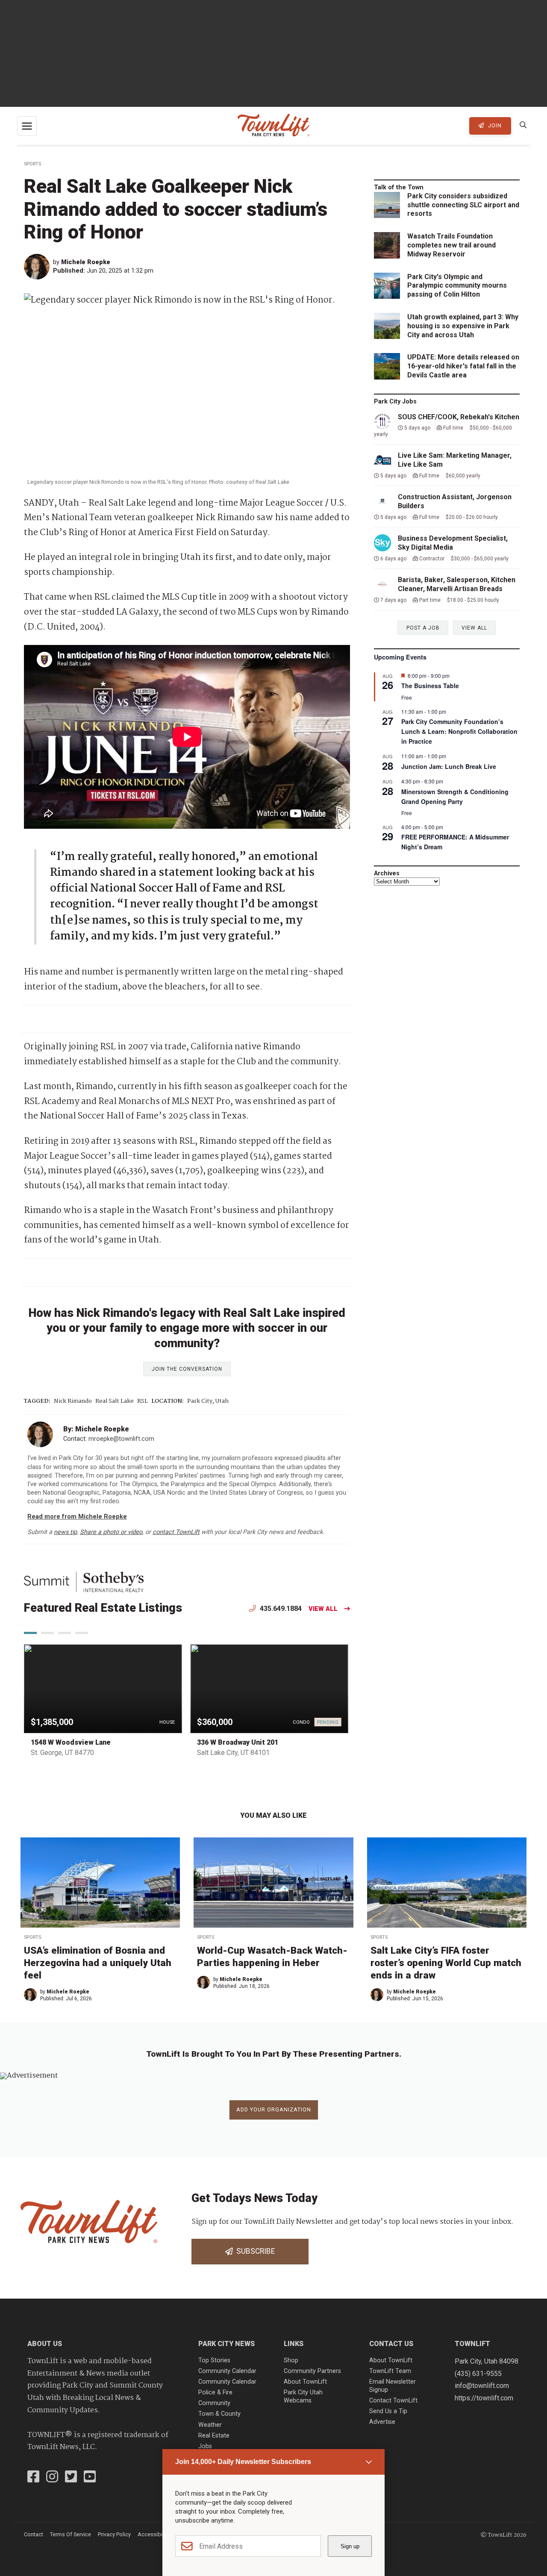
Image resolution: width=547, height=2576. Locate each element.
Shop (291, 2360)
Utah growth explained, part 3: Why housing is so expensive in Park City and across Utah (463, 326)
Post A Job (423, 628)
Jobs (205, 2446)
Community (214, 2403)
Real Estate (214, 2436)
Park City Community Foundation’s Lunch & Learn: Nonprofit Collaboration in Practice (459, 731)
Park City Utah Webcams (303, 2396)
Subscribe (254, 2251)
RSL (143, 1401)
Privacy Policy (114, 2534)
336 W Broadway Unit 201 (238, 1742)
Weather (210, 2425)
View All (323, 1609)
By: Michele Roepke (96, 1429)
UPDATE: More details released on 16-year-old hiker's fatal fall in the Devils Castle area (463, 366)
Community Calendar (227, 2371)
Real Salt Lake (115, 1401)
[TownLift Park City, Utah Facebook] (33, 2478)
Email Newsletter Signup (393, 2386)
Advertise (382, 2422)
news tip (65, 1532)
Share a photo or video (111, 1532)
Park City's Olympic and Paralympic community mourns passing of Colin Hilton (457, 286)
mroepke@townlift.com (121, 1439)
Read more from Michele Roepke (77, 1517)
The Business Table (430, 686)
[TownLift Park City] (273, 126)
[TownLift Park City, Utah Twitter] (71, 2478)
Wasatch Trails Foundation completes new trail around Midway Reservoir (451, 245)
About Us (45, 2344)
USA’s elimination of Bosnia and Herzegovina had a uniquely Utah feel (98, 1963)
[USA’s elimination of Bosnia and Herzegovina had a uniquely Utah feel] (100, 1883)
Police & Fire (215, 2392)
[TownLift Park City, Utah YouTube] (90, 2478)
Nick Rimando (73, 1401)
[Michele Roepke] (38, 267)
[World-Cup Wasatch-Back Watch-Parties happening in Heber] (273, 1883)
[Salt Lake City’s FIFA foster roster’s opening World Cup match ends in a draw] (447, 1883)
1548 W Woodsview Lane (71, 1742)
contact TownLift (176, 1532)
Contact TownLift (393, 2401)
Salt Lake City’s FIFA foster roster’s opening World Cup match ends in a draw (446, 1963)
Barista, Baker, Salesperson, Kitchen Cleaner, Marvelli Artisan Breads (457, 584)
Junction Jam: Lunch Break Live (449, 766)
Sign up (350, 2546)
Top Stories (214, 2360)
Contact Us (391, 2344)
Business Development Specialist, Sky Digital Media (453, 543)
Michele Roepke (86, 262)
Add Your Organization (274, 2109)
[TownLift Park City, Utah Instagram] (52, 2478)
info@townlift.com (482, 2386)
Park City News (226, 2344)
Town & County (219, 2414)
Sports (32, 164)
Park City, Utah (208, 1401)
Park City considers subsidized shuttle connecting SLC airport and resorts (463, 205)
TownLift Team (390, 2371)
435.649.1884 (280, 1609)
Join (494, 125)
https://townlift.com (484, 2398)
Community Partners (312, 2371)
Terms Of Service (71, 2534)
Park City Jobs (395, 402)
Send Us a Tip (388, 2411)
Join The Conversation (187, 1369)
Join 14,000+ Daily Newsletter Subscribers (243, 2462)
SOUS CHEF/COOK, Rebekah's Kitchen (459, 417)
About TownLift (305, 2382)
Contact (34, 2534)
